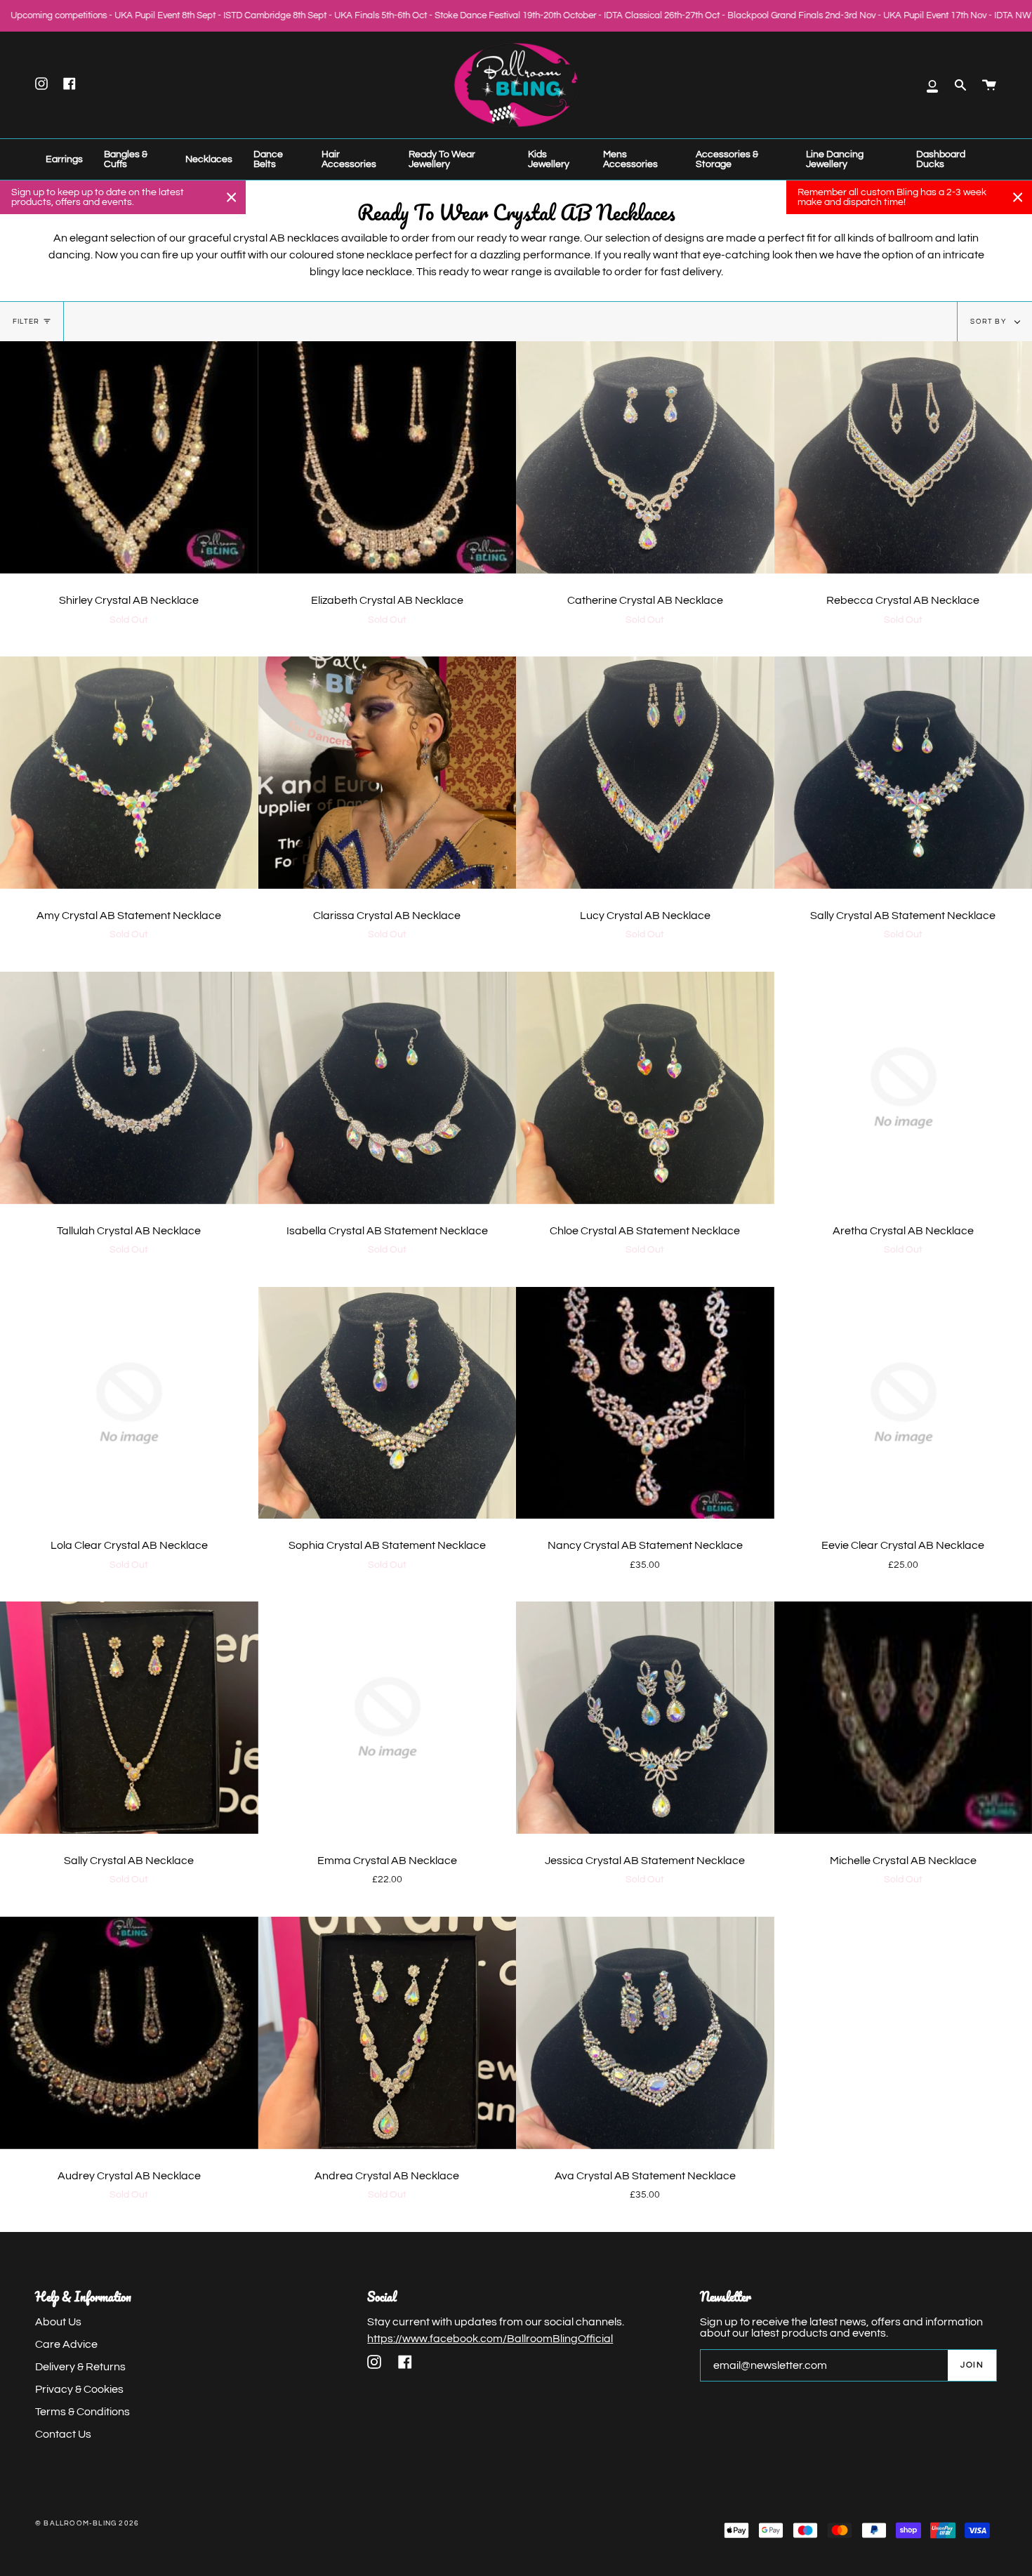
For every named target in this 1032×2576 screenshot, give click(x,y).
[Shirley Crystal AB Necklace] (129, 457)
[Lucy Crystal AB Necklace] (645, 773)
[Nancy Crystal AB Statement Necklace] (645, 1403)
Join (972, 2365)
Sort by (989, 322)
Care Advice (66, 2344)
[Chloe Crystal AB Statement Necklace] (645, 1088)
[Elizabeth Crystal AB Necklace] (388, 457)
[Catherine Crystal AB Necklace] (645, 457)
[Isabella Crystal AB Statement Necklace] (388, 1088)
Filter (26, 322)
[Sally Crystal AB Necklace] (129, 1718)
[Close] (232, 197)
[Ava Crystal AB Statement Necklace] (645, 2033)
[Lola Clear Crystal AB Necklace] (129, 1403)
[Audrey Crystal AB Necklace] (129, 2033)
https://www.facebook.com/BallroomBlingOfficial (490, 2339)
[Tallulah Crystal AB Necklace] (129, 1088)
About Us (58, 2322)
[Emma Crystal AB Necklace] (388, 1718)
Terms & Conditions (82, 2412)
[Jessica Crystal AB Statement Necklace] (645, 1718)
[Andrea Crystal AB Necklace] (388, 2033)
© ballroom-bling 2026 (87, 2523)
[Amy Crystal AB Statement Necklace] (129, 773)
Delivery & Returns (80, 2367)
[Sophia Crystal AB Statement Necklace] (388, 1403)
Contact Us (63, 2434)
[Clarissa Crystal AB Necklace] (388, 773)
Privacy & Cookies (79, 2389)
